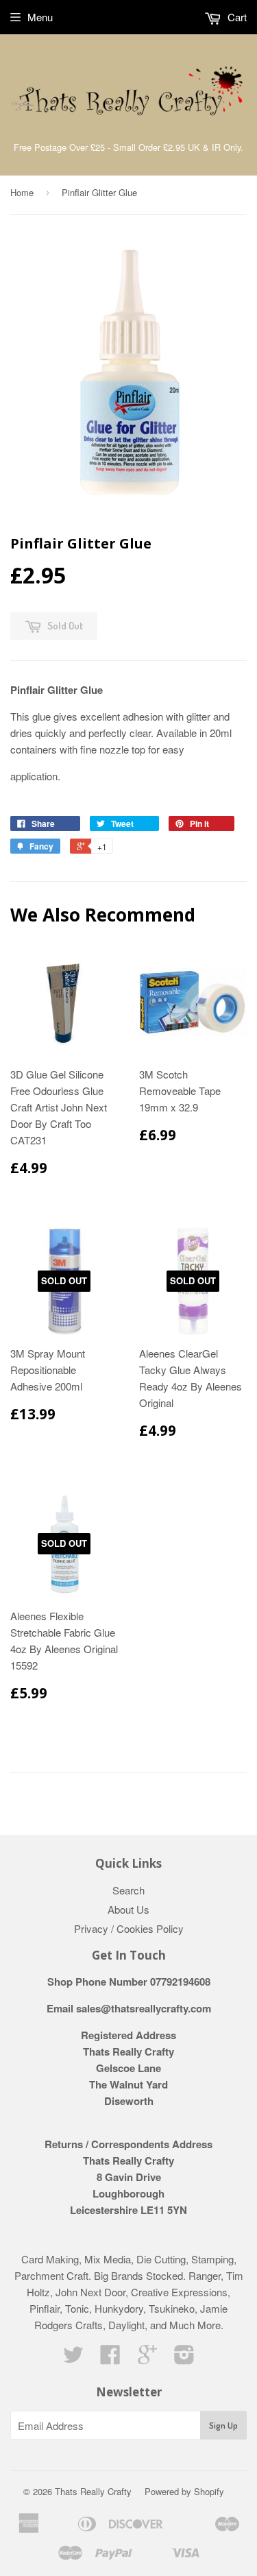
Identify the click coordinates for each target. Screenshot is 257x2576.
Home (22, 192)
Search (128, 1890)
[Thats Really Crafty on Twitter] (73, 2358)
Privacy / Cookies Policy (129, 1928)
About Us (128, 1909)
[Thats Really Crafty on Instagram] (184, 2358)
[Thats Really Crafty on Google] (147, 2358)
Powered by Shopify (184, 2491)
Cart (236, 17)
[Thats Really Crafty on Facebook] (110, 2358)
